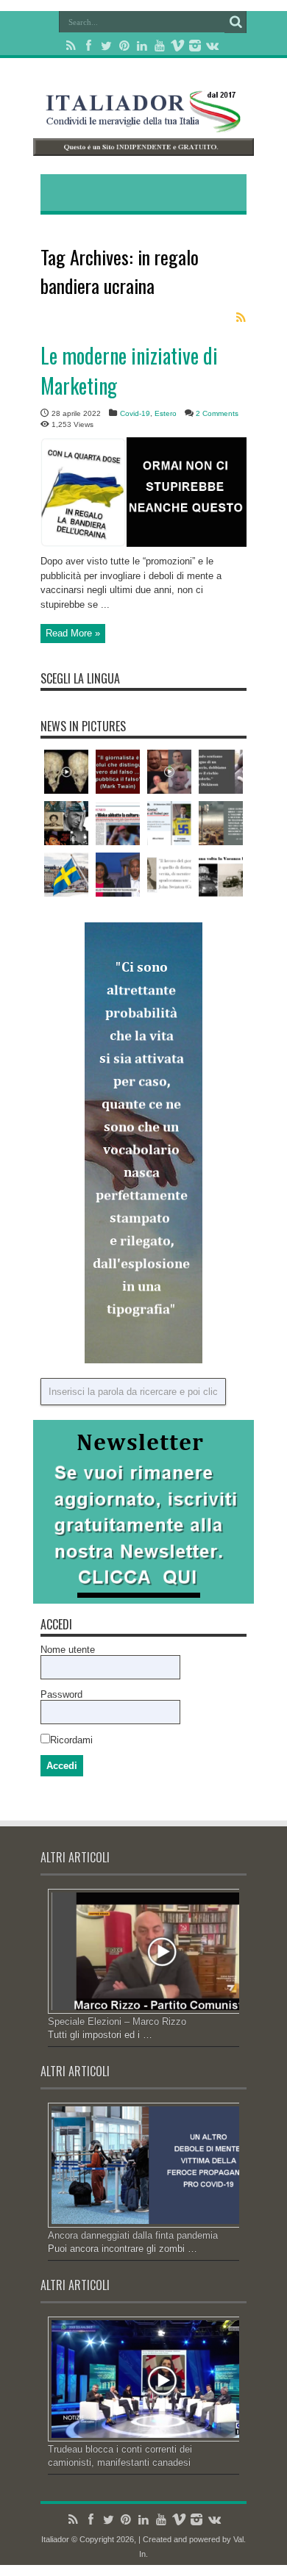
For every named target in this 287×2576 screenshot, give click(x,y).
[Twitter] (107, 46)
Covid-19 (135, 413)
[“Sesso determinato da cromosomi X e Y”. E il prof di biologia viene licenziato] (118, 875)
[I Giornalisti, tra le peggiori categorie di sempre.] (169, 875)
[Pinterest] (124, 46)
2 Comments (217, 413)
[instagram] (195, 46)
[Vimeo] (177, 46)
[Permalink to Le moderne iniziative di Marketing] (143, 543)
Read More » (73, 633)
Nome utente (68, 1650)
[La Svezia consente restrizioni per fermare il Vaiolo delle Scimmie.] (66, 875)
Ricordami (71, 1740)
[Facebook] (89, 46)
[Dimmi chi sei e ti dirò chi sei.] (169, 772)
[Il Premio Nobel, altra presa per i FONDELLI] (169, 823)
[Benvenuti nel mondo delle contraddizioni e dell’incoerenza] (221, 823)
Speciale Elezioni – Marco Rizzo (117, 2021)
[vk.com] (213, 46)
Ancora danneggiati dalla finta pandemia (133, 2235)
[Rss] (71, 46)
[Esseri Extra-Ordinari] (66, 772)
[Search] (235, 22)
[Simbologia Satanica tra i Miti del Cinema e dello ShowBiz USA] (66, 823)
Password (61, 1694)
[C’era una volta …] (221, 875)
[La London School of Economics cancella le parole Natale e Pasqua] (118, 823)
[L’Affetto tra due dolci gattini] (221, 772)
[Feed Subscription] (241, 317)
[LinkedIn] (142, 46)
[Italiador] (143, 121)
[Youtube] (160, 46)
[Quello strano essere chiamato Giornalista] (118, 772)
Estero (166, 413)
